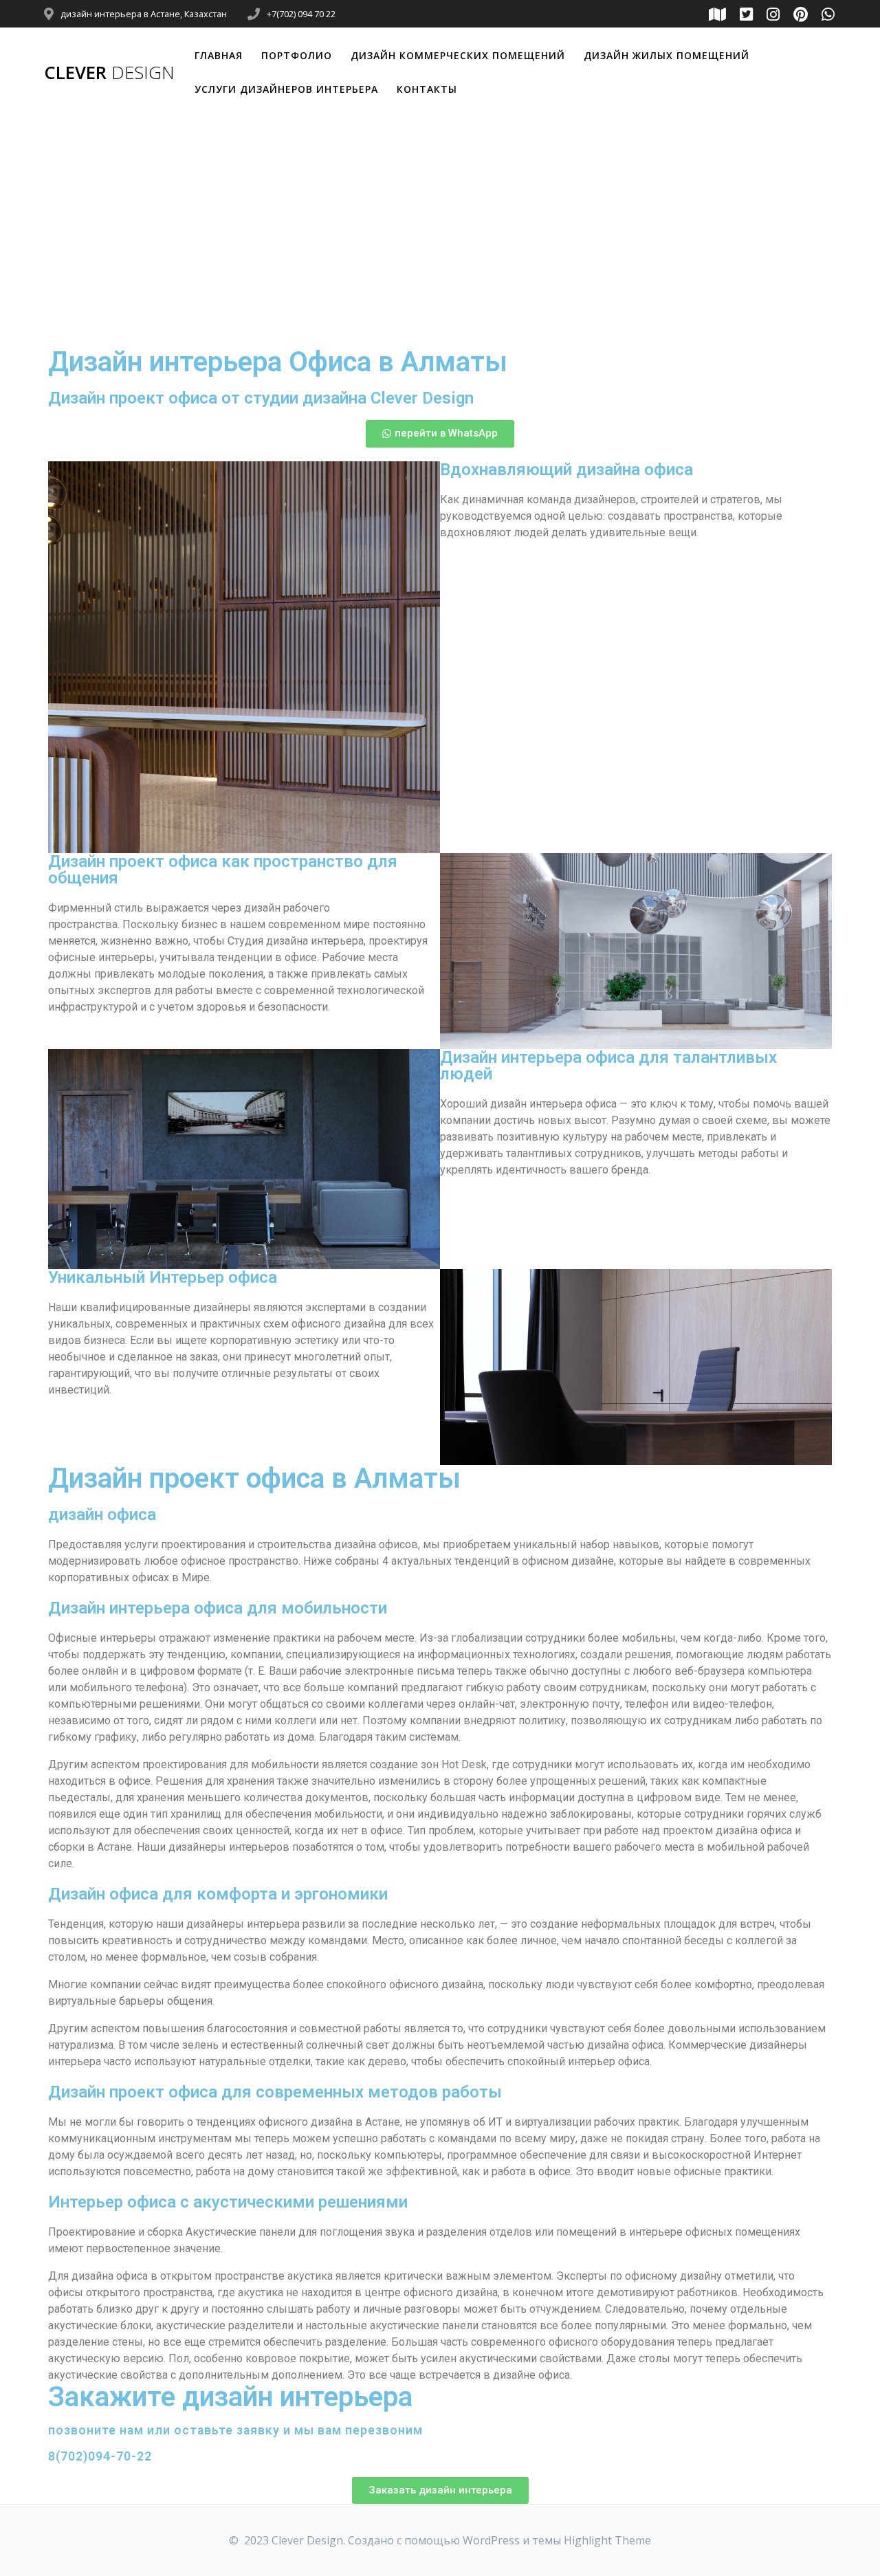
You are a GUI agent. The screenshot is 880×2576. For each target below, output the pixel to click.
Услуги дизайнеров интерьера (286, 89)
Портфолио (297, 55)
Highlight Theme (607, 2540)
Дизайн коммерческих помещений (458, 55)
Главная (219, 55)
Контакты (427, 89)
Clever (109, 73)
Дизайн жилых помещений (667, 55)
